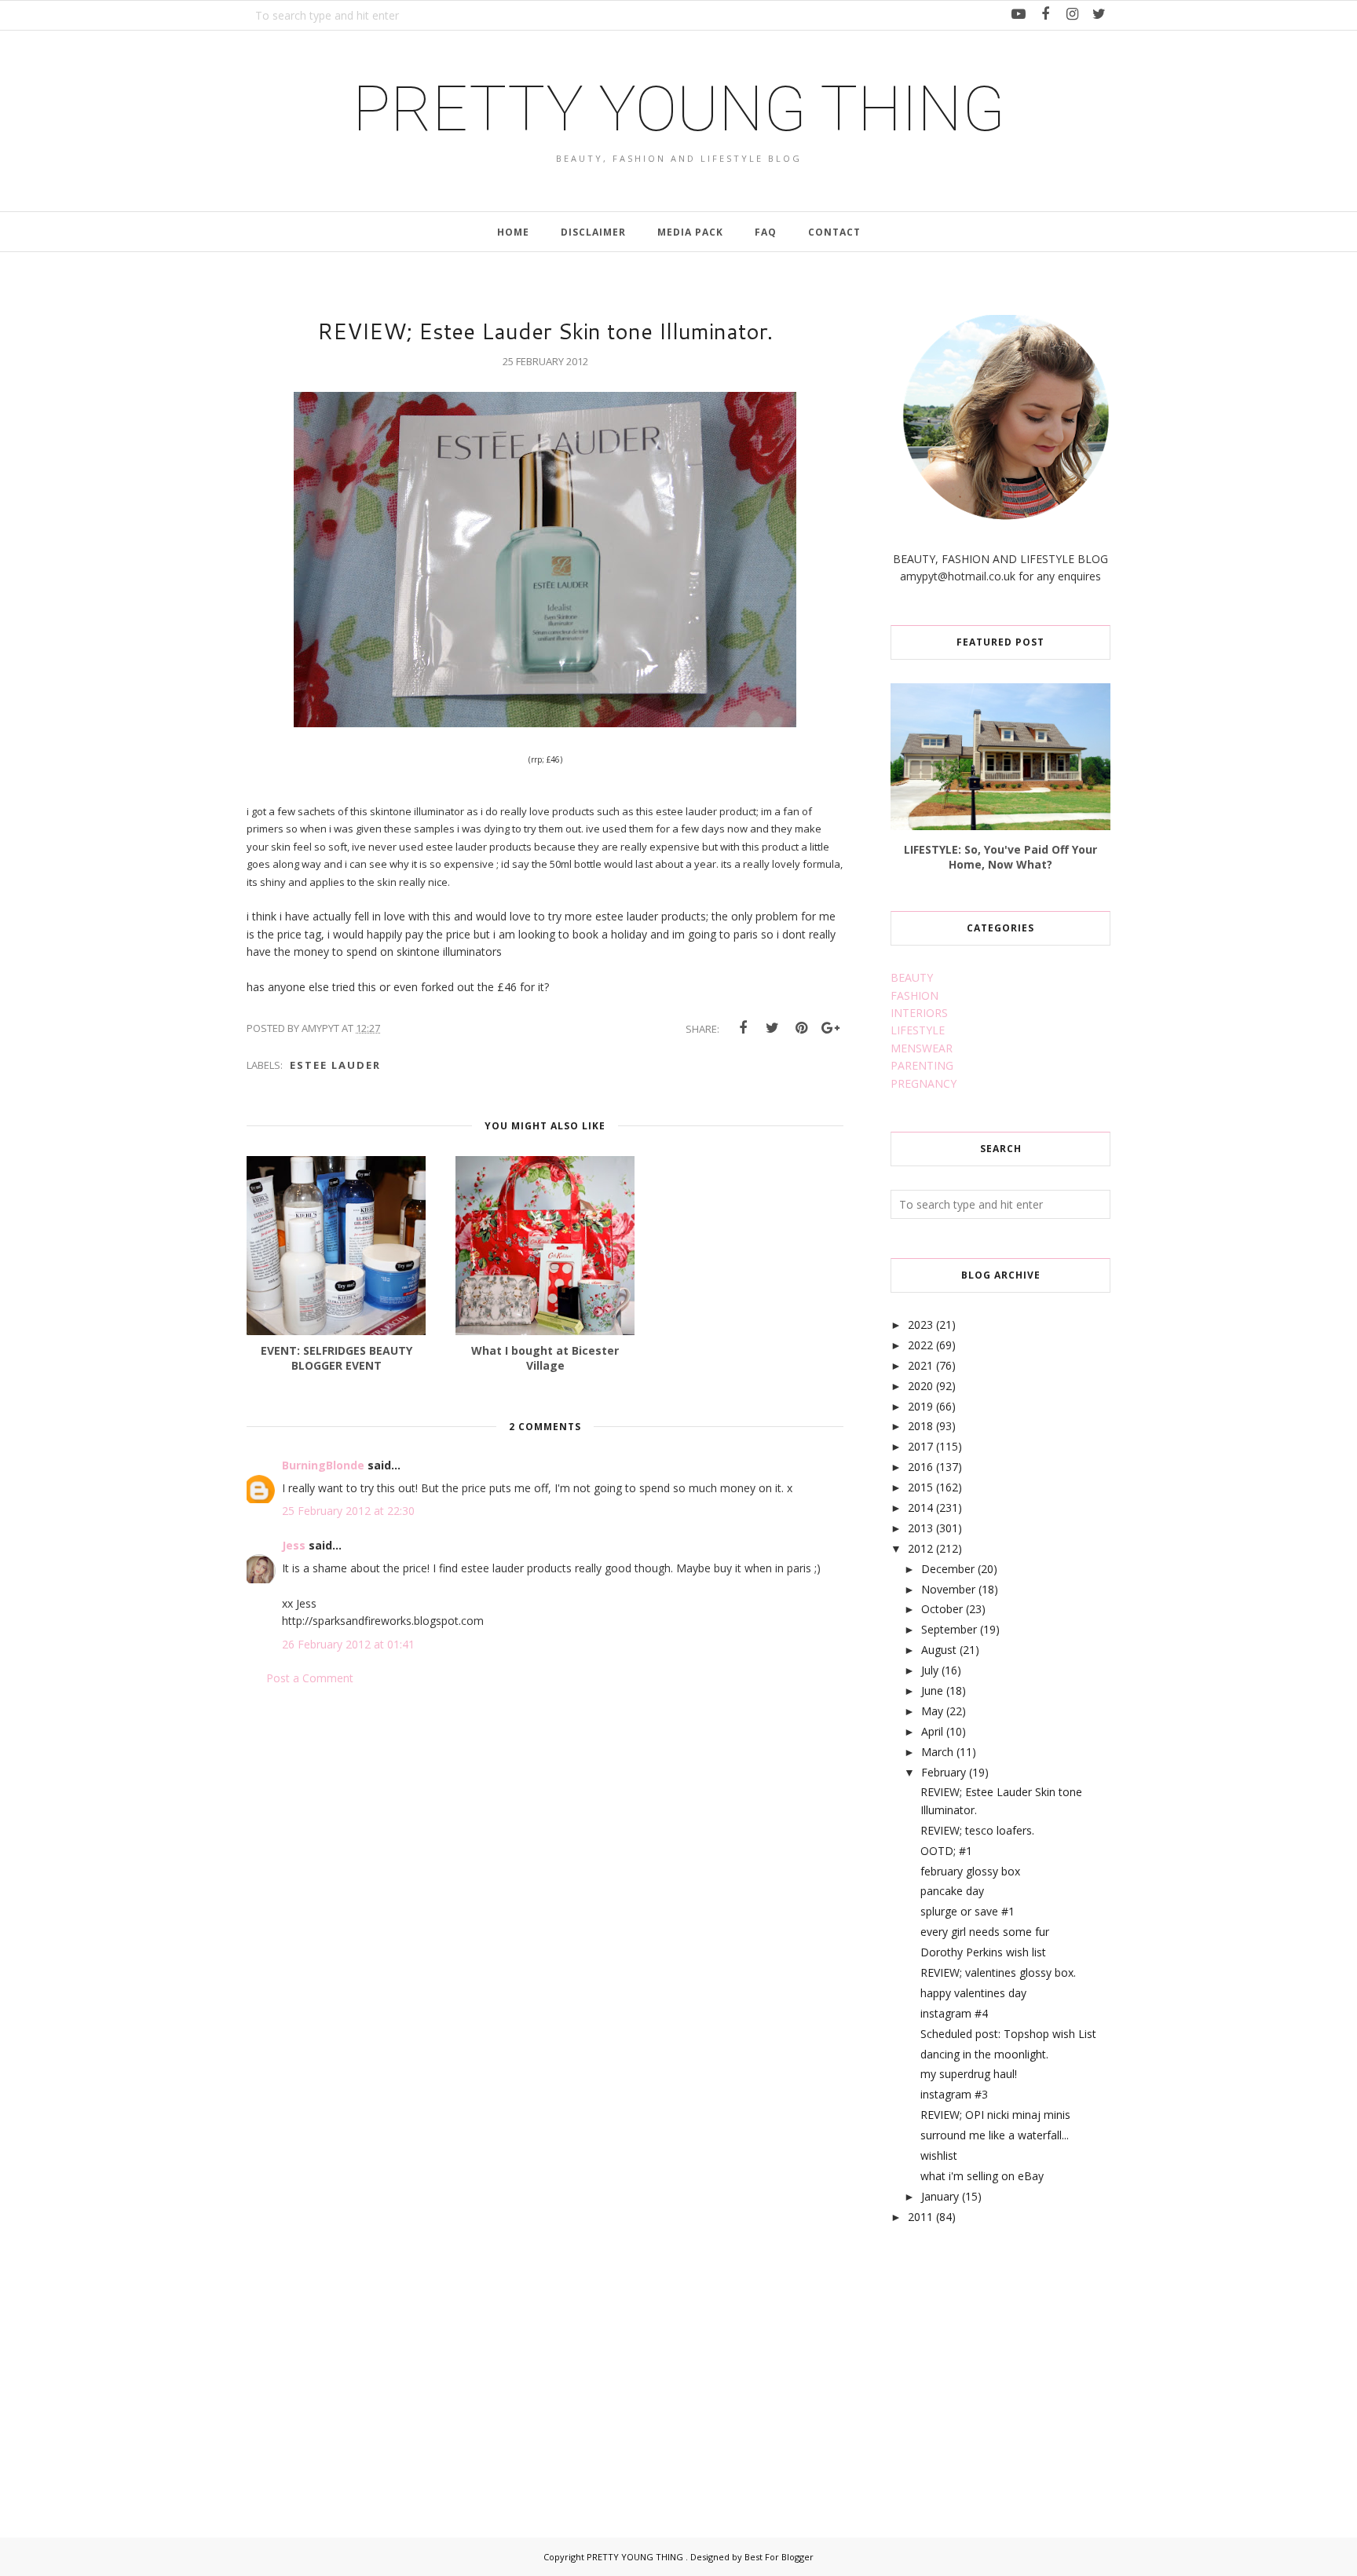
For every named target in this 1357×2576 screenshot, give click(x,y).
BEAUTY (912, 977)
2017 (920, 1446)
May (932, 1711)
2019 (920, 1406)
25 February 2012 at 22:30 (348, 1511)
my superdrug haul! (969, 2074)
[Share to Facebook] (743, 1028)
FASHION (914, 995)
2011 (920, 2217)
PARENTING (922, 1065)
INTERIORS (919, 1013)
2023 (920, 1325)
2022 (920, 1345)
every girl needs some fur (985, 1932)
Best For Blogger (779, 2557)
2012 (920, 1548)
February (944, 1772)
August (939, 1650)
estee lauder (335, 1065)
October (942, 1609)
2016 (920, 1467)
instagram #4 (954, 2013)
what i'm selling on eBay (982, 2176)
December (948, 1569)
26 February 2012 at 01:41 (348, 1644)
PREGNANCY (924, 1083)
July (930, 1670)
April (932, 1731)
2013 (920, 1528)
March (937, 1752)
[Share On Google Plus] (830, 1028)
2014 (920, 1508)
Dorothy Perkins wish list (983, 1952)
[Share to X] (772, 1028)
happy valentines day (973, 1993)
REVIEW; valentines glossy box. (998, 1972)
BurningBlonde (323, 1465)
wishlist (939, 2155)
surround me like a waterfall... (995, 2135)
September (949, 1629)
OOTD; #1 (946, 1851)
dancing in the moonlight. (984, 2054)
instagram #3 (954, 2094)
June (932, 1690)
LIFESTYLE (918, 1030)
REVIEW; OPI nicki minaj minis (995, 2115)
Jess (294, 1545)
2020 (920, 1386)
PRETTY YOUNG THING (679, 109)
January (940, 2196)
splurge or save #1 (967, 1911)
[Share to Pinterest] (801, 1028)
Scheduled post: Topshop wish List (1008, 2034)
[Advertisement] (1008, 2363)
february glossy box (970, 1871)
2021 (920, 1365)
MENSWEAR (922, 1048)
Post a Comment (310, 1678)
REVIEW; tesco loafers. (977, 1830)
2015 (920, 1487)
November (948, 1589)
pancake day (952, 1891)
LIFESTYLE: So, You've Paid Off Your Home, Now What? (1000, 857)
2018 (920, 1426)
